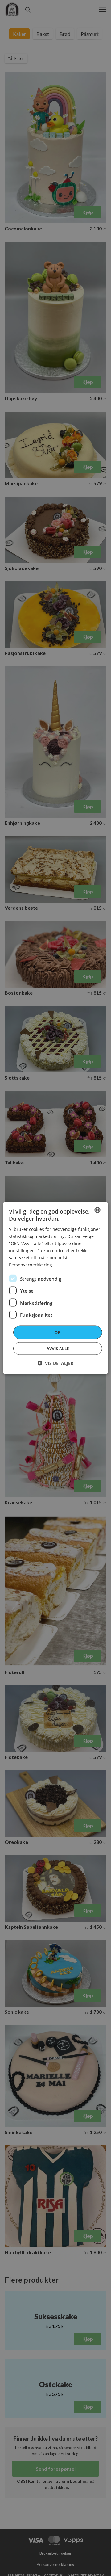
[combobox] (97, 1210)
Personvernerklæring (31, 1265)
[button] (55, 1363)
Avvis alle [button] (58, 1348)
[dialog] (55, 1288)
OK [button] (58, 1332)
